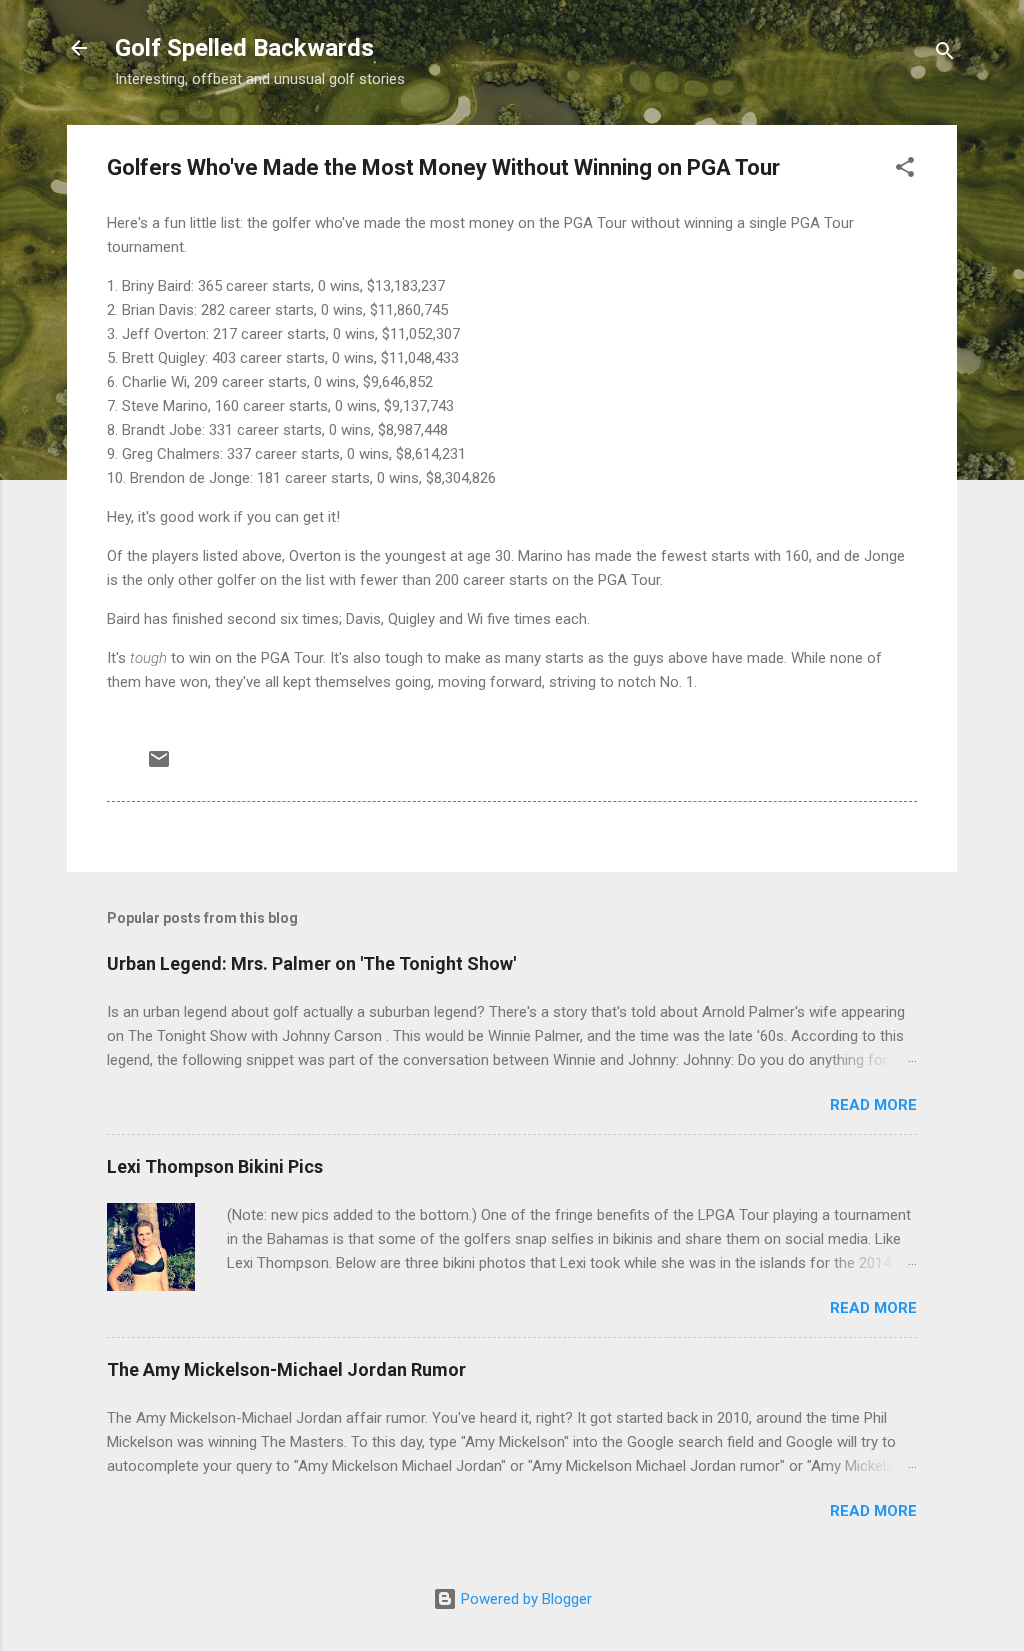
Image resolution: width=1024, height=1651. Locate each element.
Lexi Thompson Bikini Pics (215, 1166)
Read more (873, 1105)
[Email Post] (159, 766)
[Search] (945, 54)
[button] (905, 170)
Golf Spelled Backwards (244, 48)
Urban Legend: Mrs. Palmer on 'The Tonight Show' (311, 963)
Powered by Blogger (524, 1599)
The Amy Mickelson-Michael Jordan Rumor (286, 1369)
